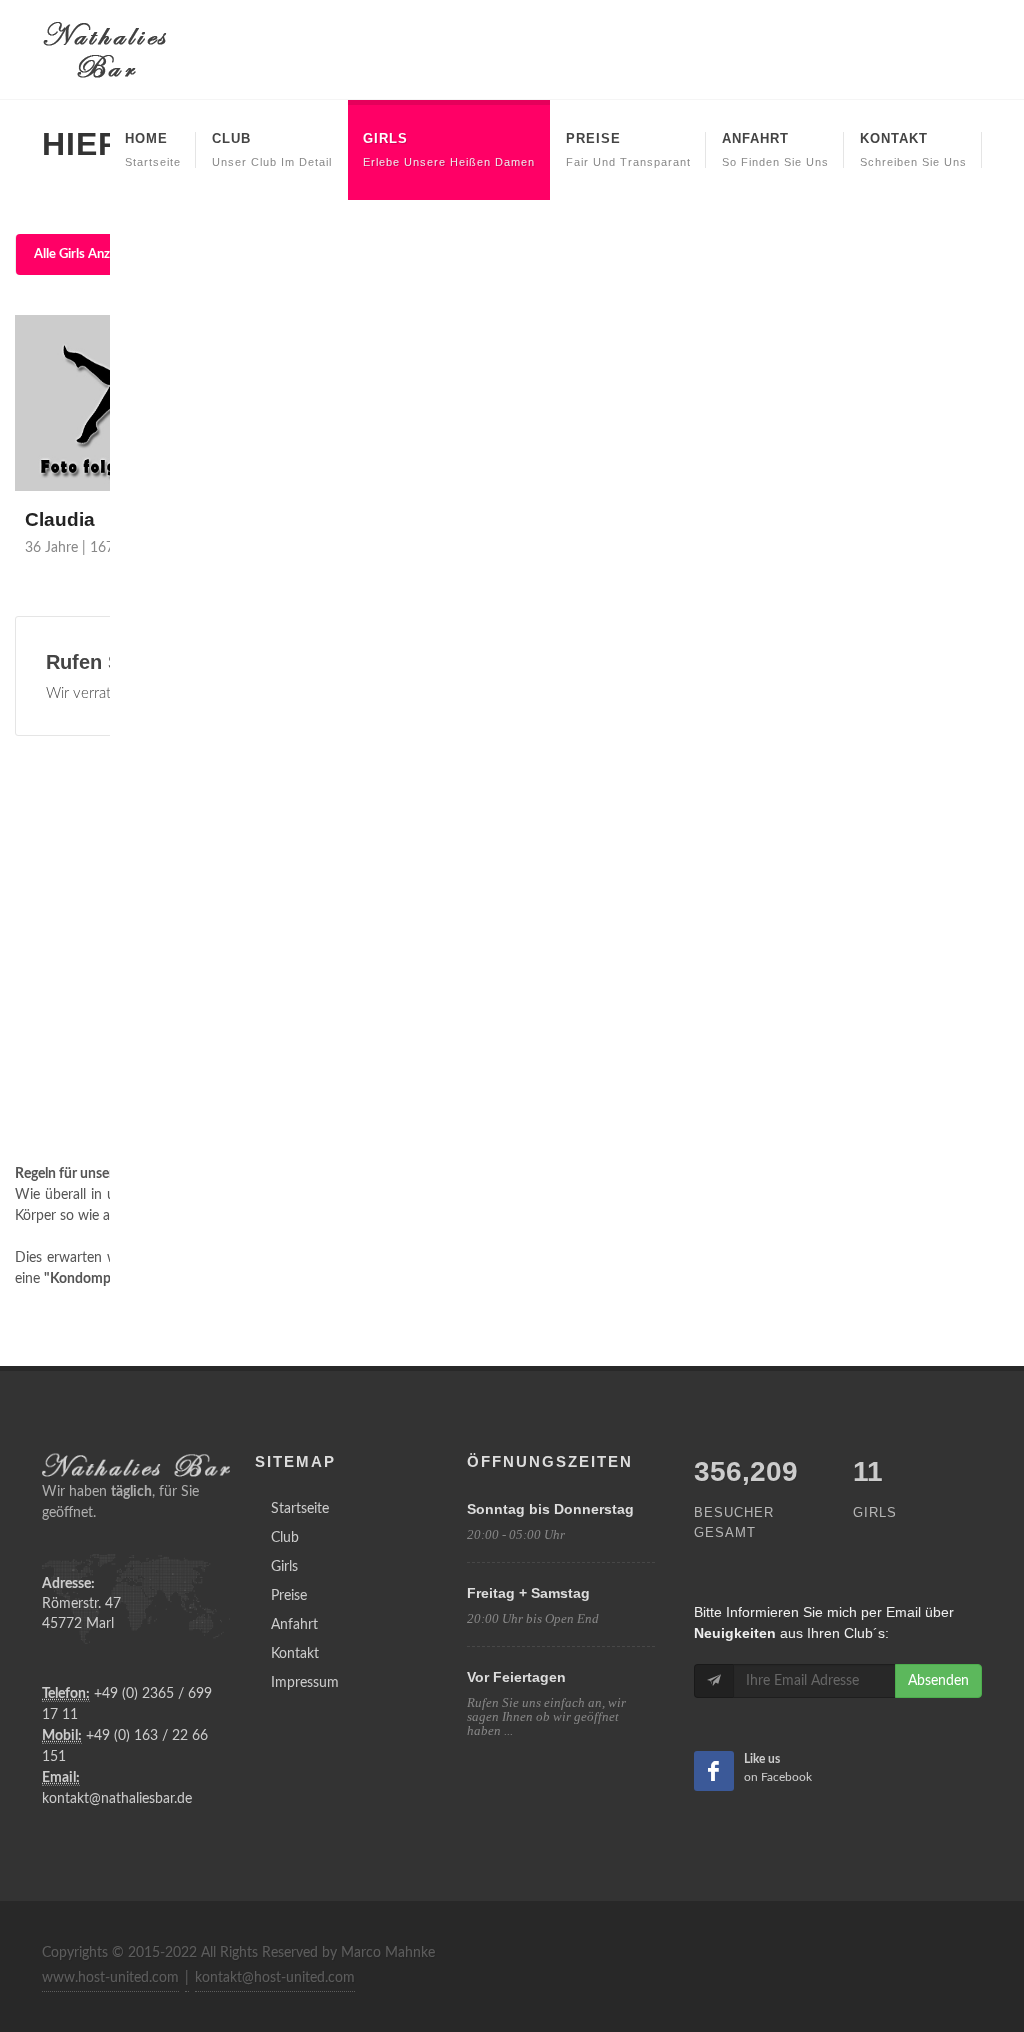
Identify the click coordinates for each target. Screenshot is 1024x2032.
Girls (284, 1567)
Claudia (60, 519)
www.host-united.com (110, 1978)
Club (285, 1538)
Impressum (305, 1683)
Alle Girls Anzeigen (87, 254)
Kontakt (295, 1654)
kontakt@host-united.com (275, 1978)
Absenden (938, 1681)
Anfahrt (294, 1625)
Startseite (300, 1509)
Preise (289, 1596)
